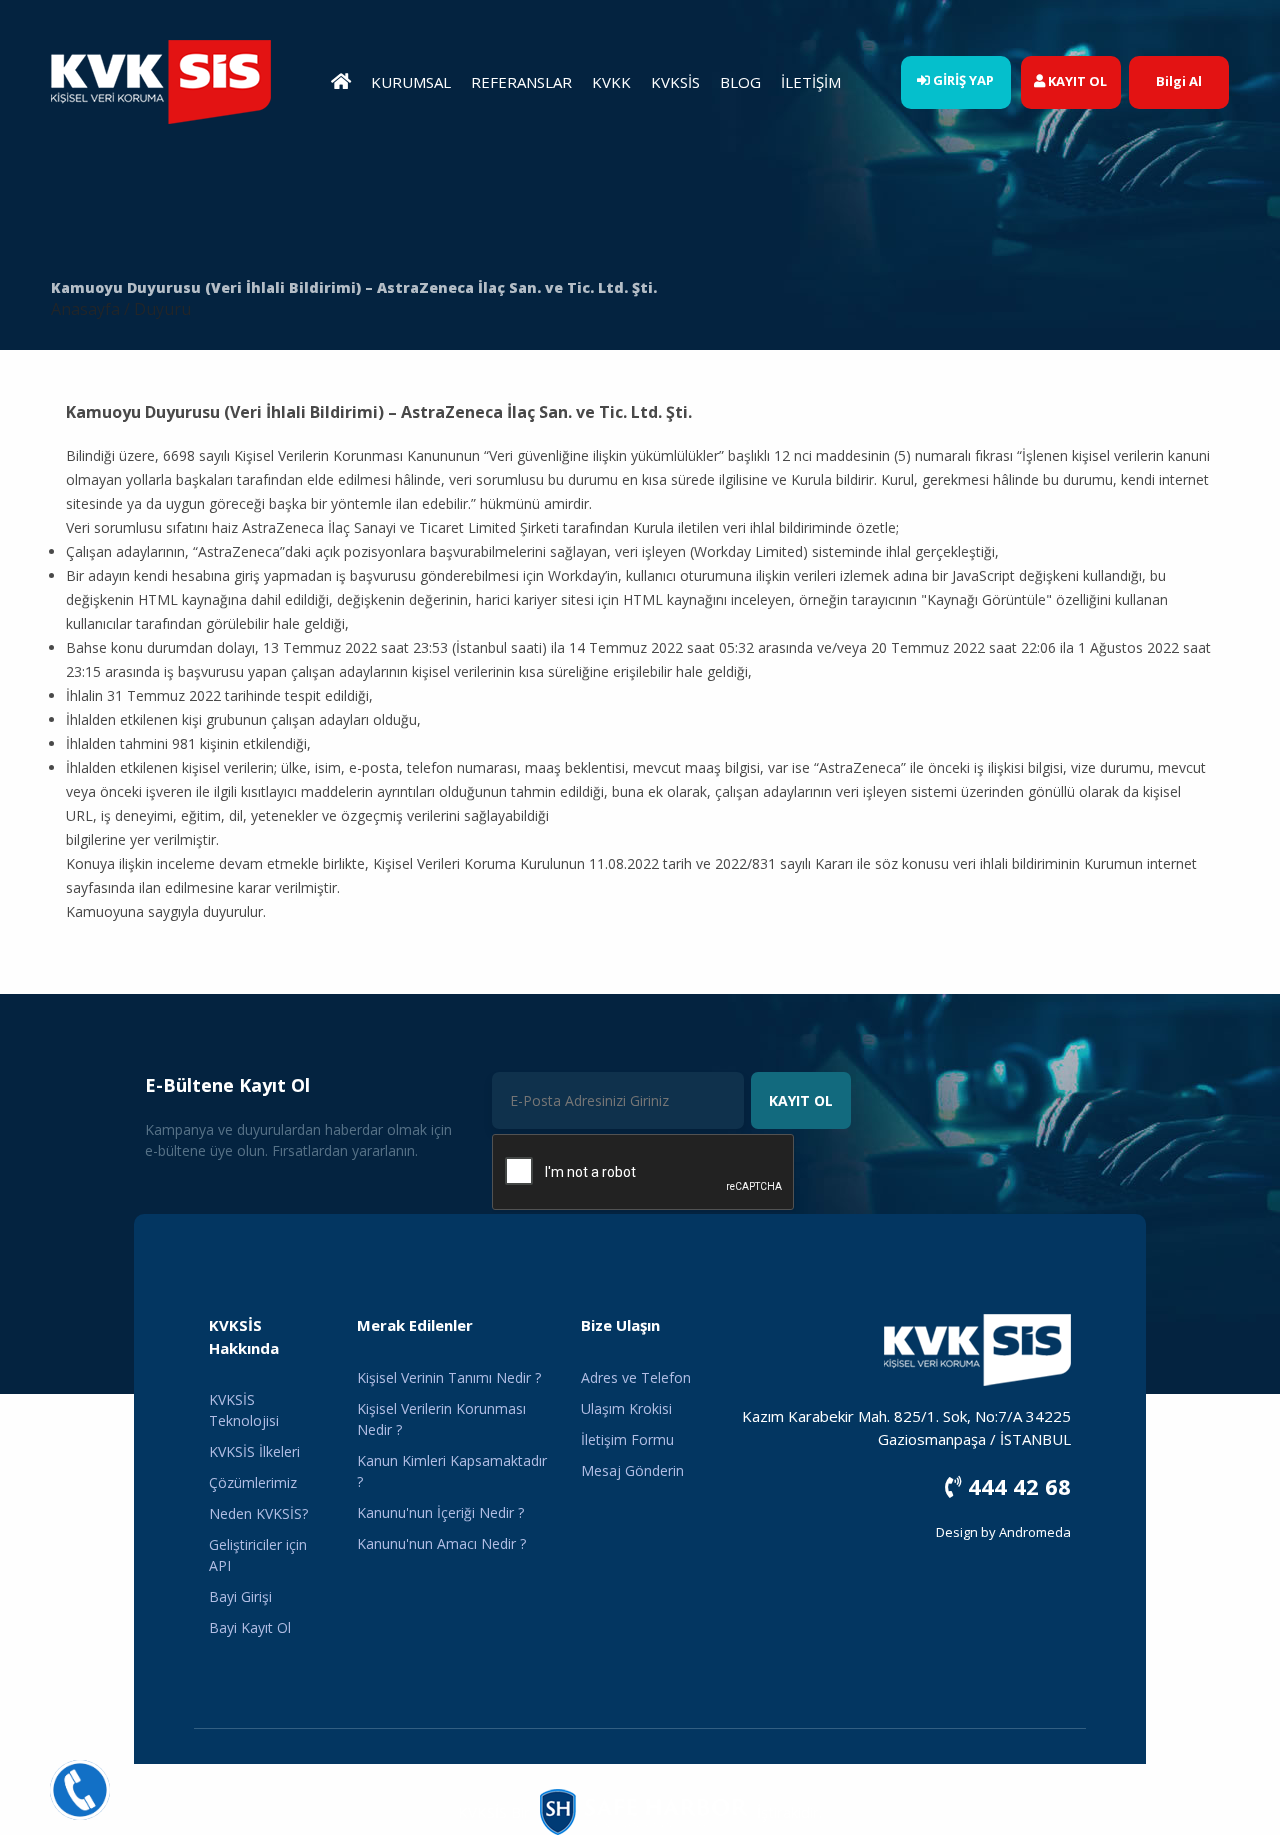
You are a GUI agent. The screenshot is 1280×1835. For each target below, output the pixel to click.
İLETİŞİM (811, 82)
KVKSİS (675, 82)
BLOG (740, 82)
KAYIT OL (801, 1100)
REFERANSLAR (521, 82)
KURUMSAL (411, 82)
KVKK (611, 82)
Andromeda (1035, 1532)
